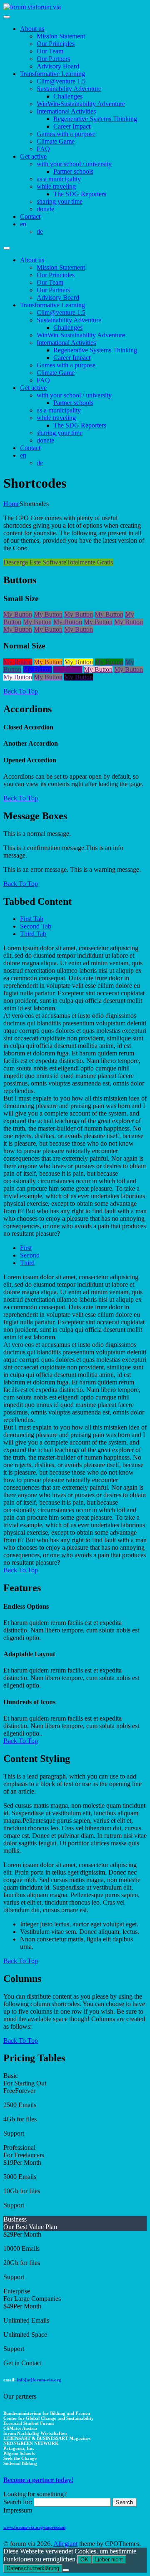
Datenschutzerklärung (33, 2568)
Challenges (68, 96)
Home (11, 504)
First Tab (32, 919)
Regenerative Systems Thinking (95, 119)
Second (30, 1255)
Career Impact (72, 126)
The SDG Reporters (80, 194)
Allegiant (65, 2544)
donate (45, 209)
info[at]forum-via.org (39, 2380)
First (26, 1248)
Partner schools (73, 171)
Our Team (50, 51)
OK (84, 2560)
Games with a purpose (66, 134)
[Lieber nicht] (66, 2570)
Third (27, 1263)
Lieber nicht (109, 2560)
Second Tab (36, 926)
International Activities (66, 111)
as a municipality (59, 179)
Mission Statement (61, 36)
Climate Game (56, 141)
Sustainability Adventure (69, 89)
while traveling (56, 186)
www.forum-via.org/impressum (34, 2527)
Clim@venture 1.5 (61, 81)
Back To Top (21, 691)
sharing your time (60, 201)
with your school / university (74, 164)
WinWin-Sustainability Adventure (81, 104)
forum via (48, 7)
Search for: (18, 2502)
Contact (30, 216)
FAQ (43, 149)
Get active (33, 156)
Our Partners (53, 59)
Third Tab (33, 934)
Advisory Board (58, 66)
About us (32, 29)
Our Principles (56, 44)
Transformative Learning (52, 74)
